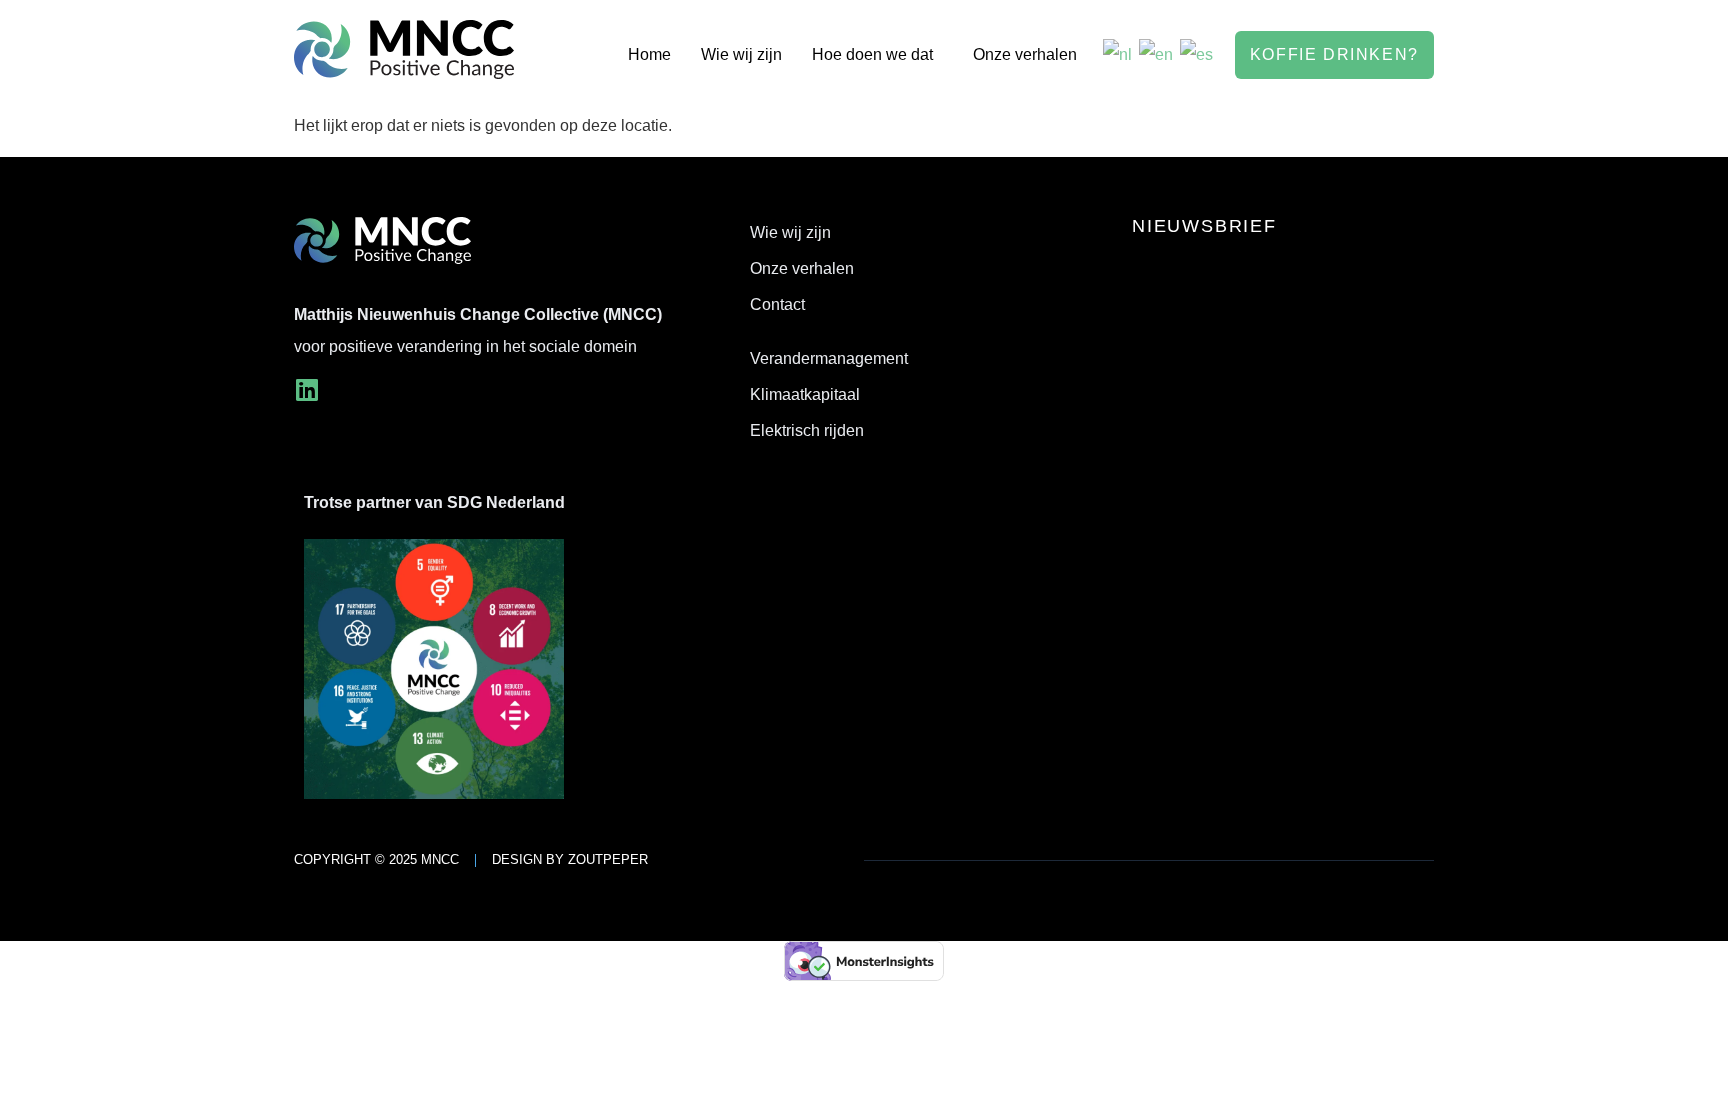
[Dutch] (1118, 54)
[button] (877, 55)
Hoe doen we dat (872, 54)
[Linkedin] (306, 389)
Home (649, 54)
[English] (1157, 54)
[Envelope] (355, 389)
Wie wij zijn (741, 54)
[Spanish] (1197, 54)
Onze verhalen (1025, 54)
